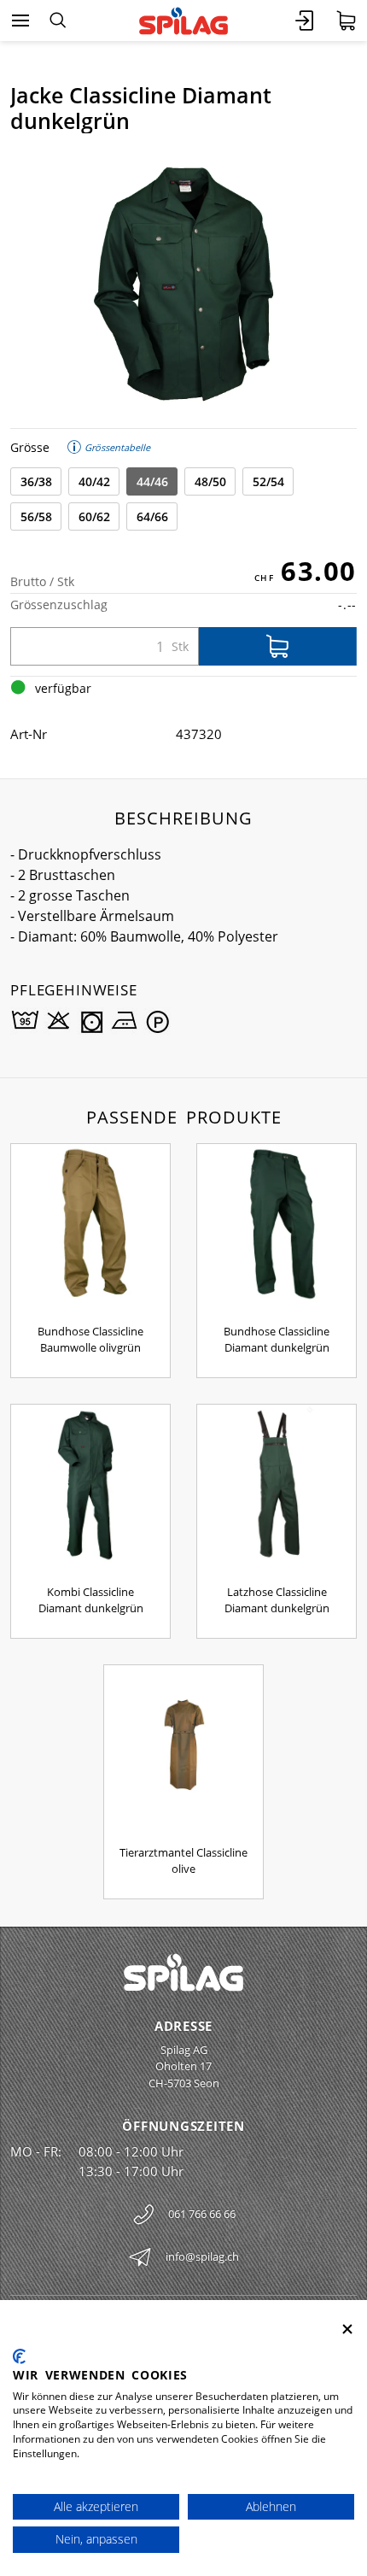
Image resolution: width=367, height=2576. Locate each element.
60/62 (94, 516)
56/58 (36, 516)
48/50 (210, 481)
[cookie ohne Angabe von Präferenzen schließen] (347, 2330)
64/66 (152, 516)
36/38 (36, 481)
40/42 (94, 481)
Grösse (30, 447)
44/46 (152, 481)
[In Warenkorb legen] (278, 646)
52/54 (268, 481)
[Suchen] (58, 21)
